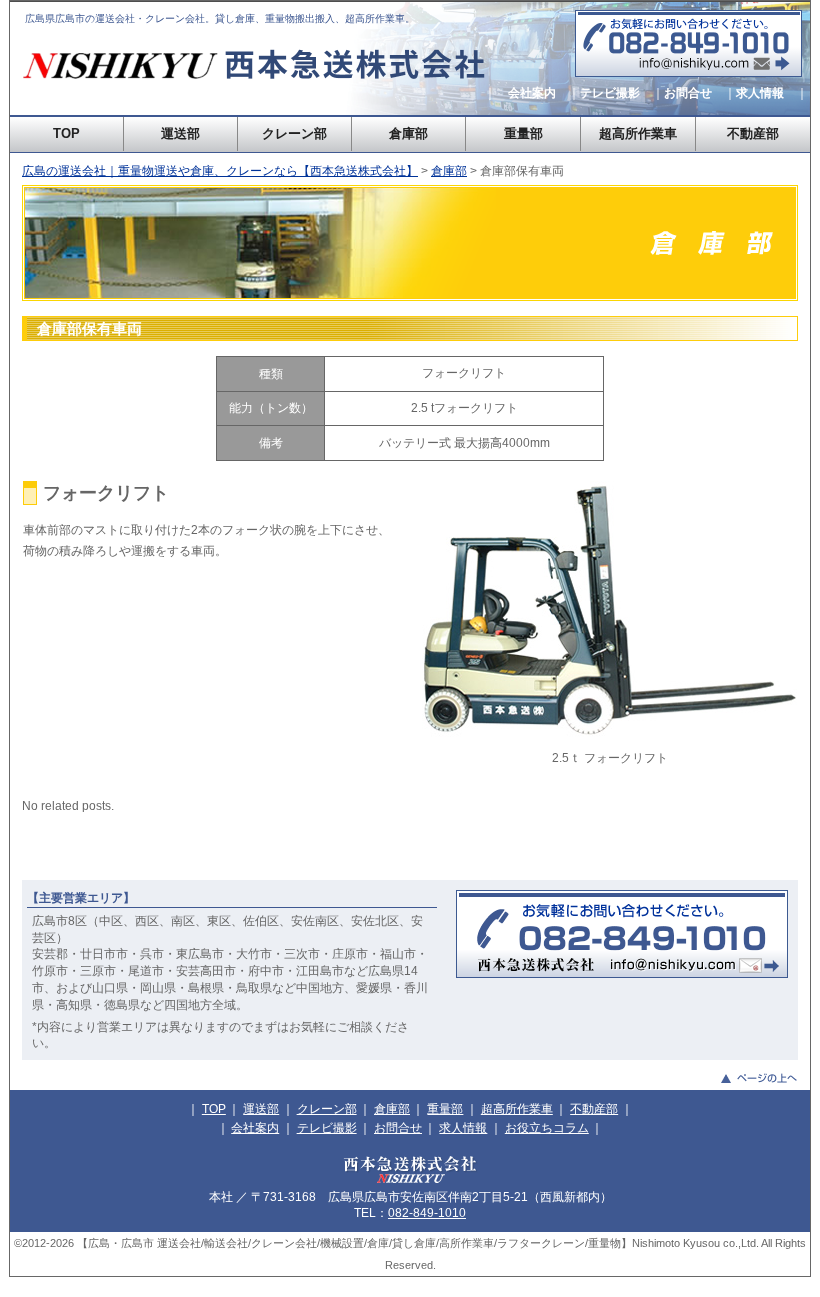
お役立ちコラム (547, 1128)
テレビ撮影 (610, 93)
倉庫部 (408, 133)
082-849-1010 (427, 1213)
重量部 (523, 133)
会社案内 (532, 93)
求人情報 (760, 93)
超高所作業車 (638, 133)
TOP (66, 133)
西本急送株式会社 (256, 90)
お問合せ (688, 93)
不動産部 (753, 133)
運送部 (180, 133)
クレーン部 (294, 133)
